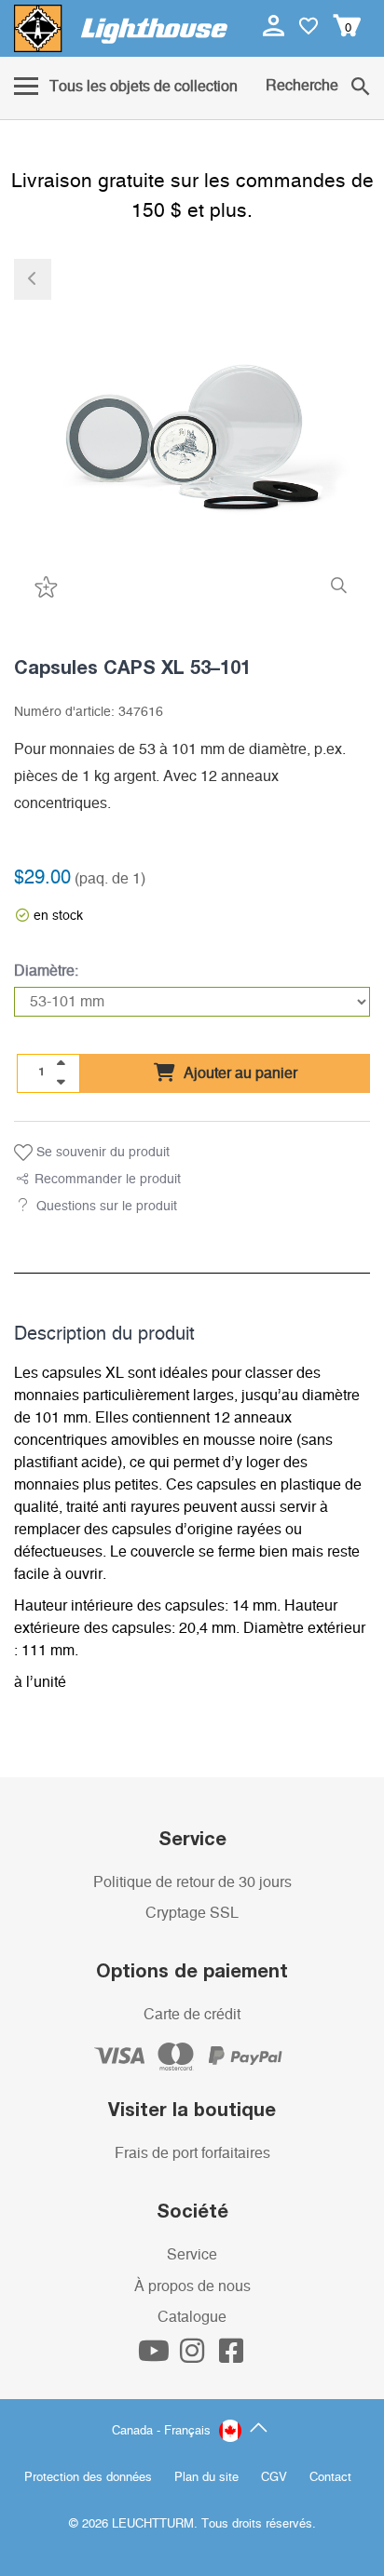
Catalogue (192, 2317)
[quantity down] (61, 1082)
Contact (330, 2478)
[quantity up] (61, 1063)
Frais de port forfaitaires (192, 2153)
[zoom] (339, 586)
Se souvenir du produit (101, 1153)
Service (192, 2255)
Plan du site (206, 2478)
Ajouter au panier (239, 1073)
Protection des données (88, 2478)
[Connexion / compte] (275, 25)
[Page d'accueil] (121, 28)
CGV (274, 2478)
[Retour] (33, 279)
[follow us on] (156, 2356)
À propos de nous (192, 2286)
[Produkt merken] (44, 586)
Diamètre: (46, 971)
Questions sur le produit (107, 1207)
